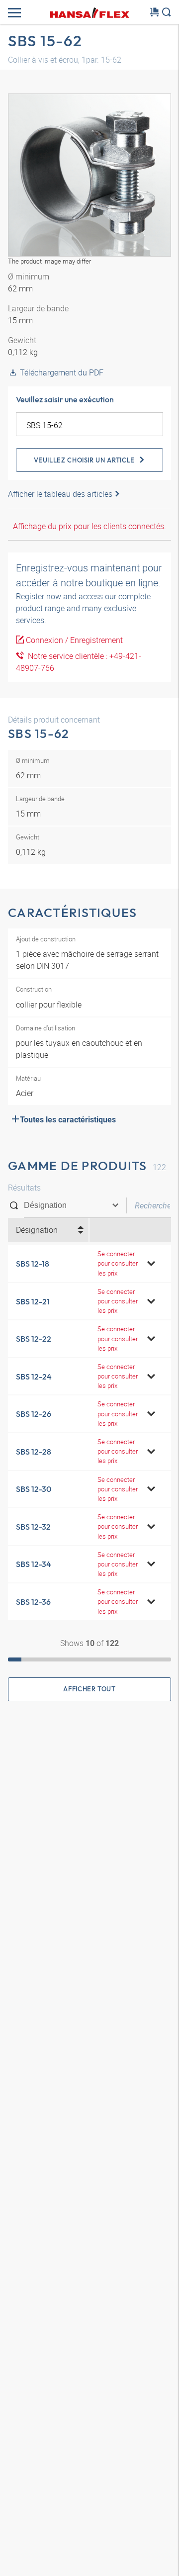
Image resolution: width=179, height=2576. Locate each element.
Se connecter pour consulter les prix (118, 1263)
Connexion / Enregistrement (74, 640)
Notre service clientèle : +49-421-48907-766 (79, 662)
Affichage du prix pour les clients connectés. (89, 526)
